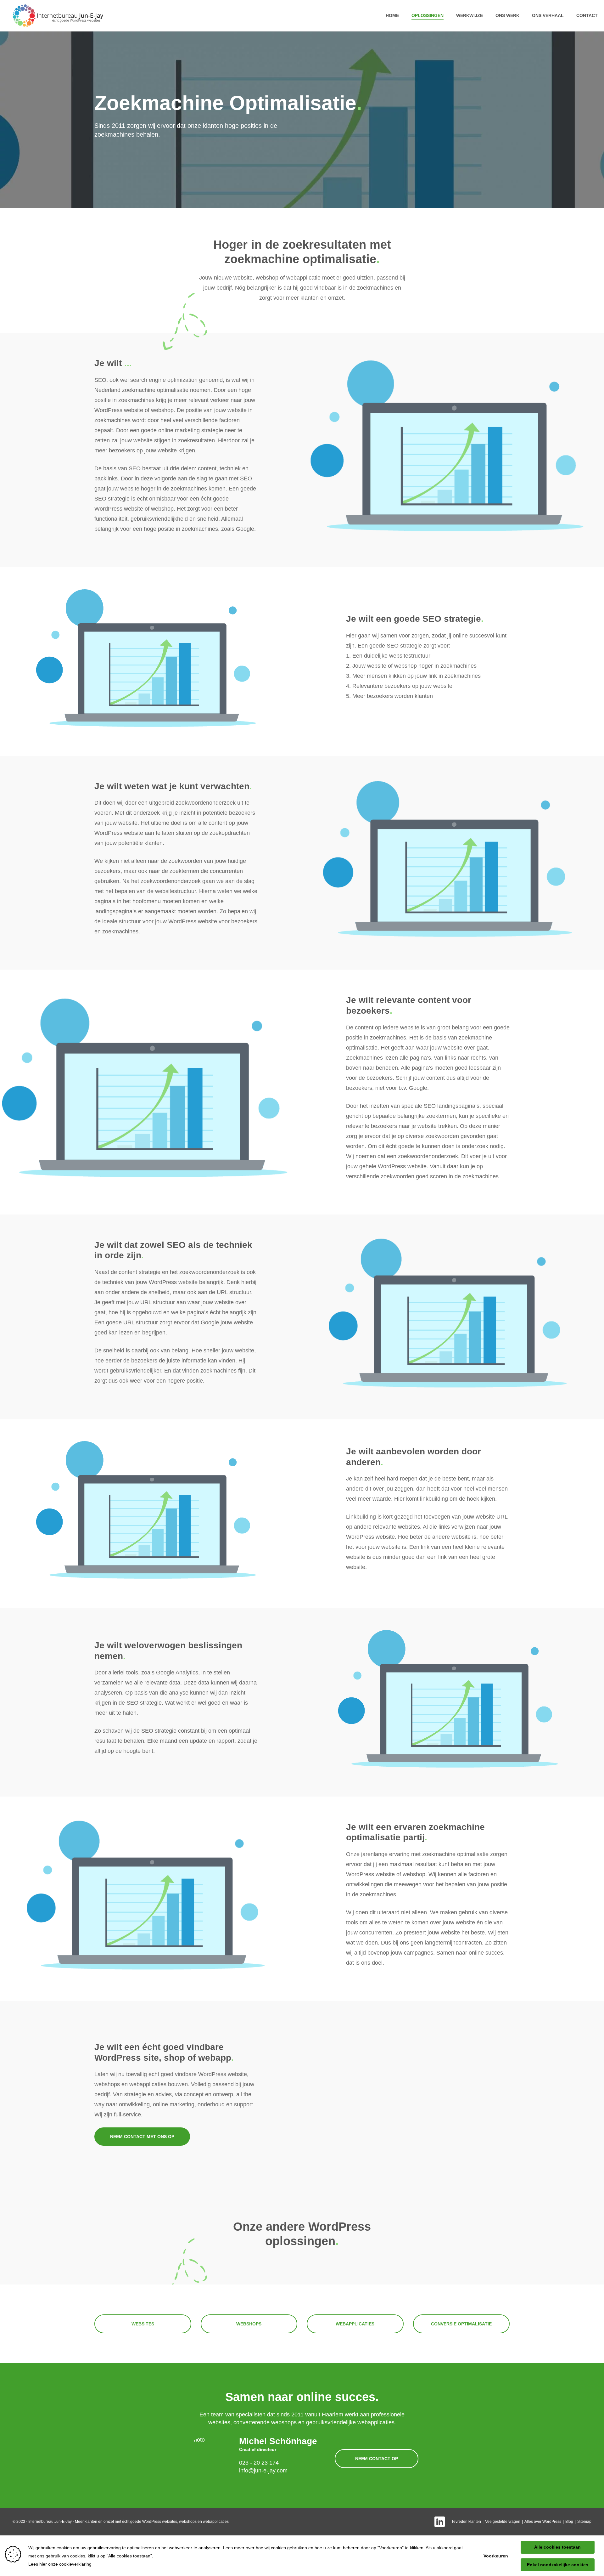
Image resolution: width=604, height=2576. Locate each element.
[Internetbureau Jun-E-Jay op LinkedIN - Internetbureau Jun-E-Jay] (440, 2522)
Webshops (249, 2324)
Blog (569, 2522)
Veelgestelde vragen (503, 2522)
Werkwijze (470, 15)
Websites (143, 2324)
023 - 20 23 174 (259, 2463)
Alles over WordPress (543, 2522)
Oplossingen (428, 15)
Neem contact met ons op (142, 2137)
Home (392, 15)
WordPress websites (160, 2522)
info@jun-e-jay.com (263, 2471)
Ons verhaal (548, 15)
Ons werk (507, 15)
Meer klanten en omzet (94, 2522)
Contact (587, 15)
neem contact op (377, 2459)
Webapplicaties (355, 2324)
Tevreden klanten (466, 2522)
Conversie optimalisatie (461, 2324)
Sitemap (584, 2522)
